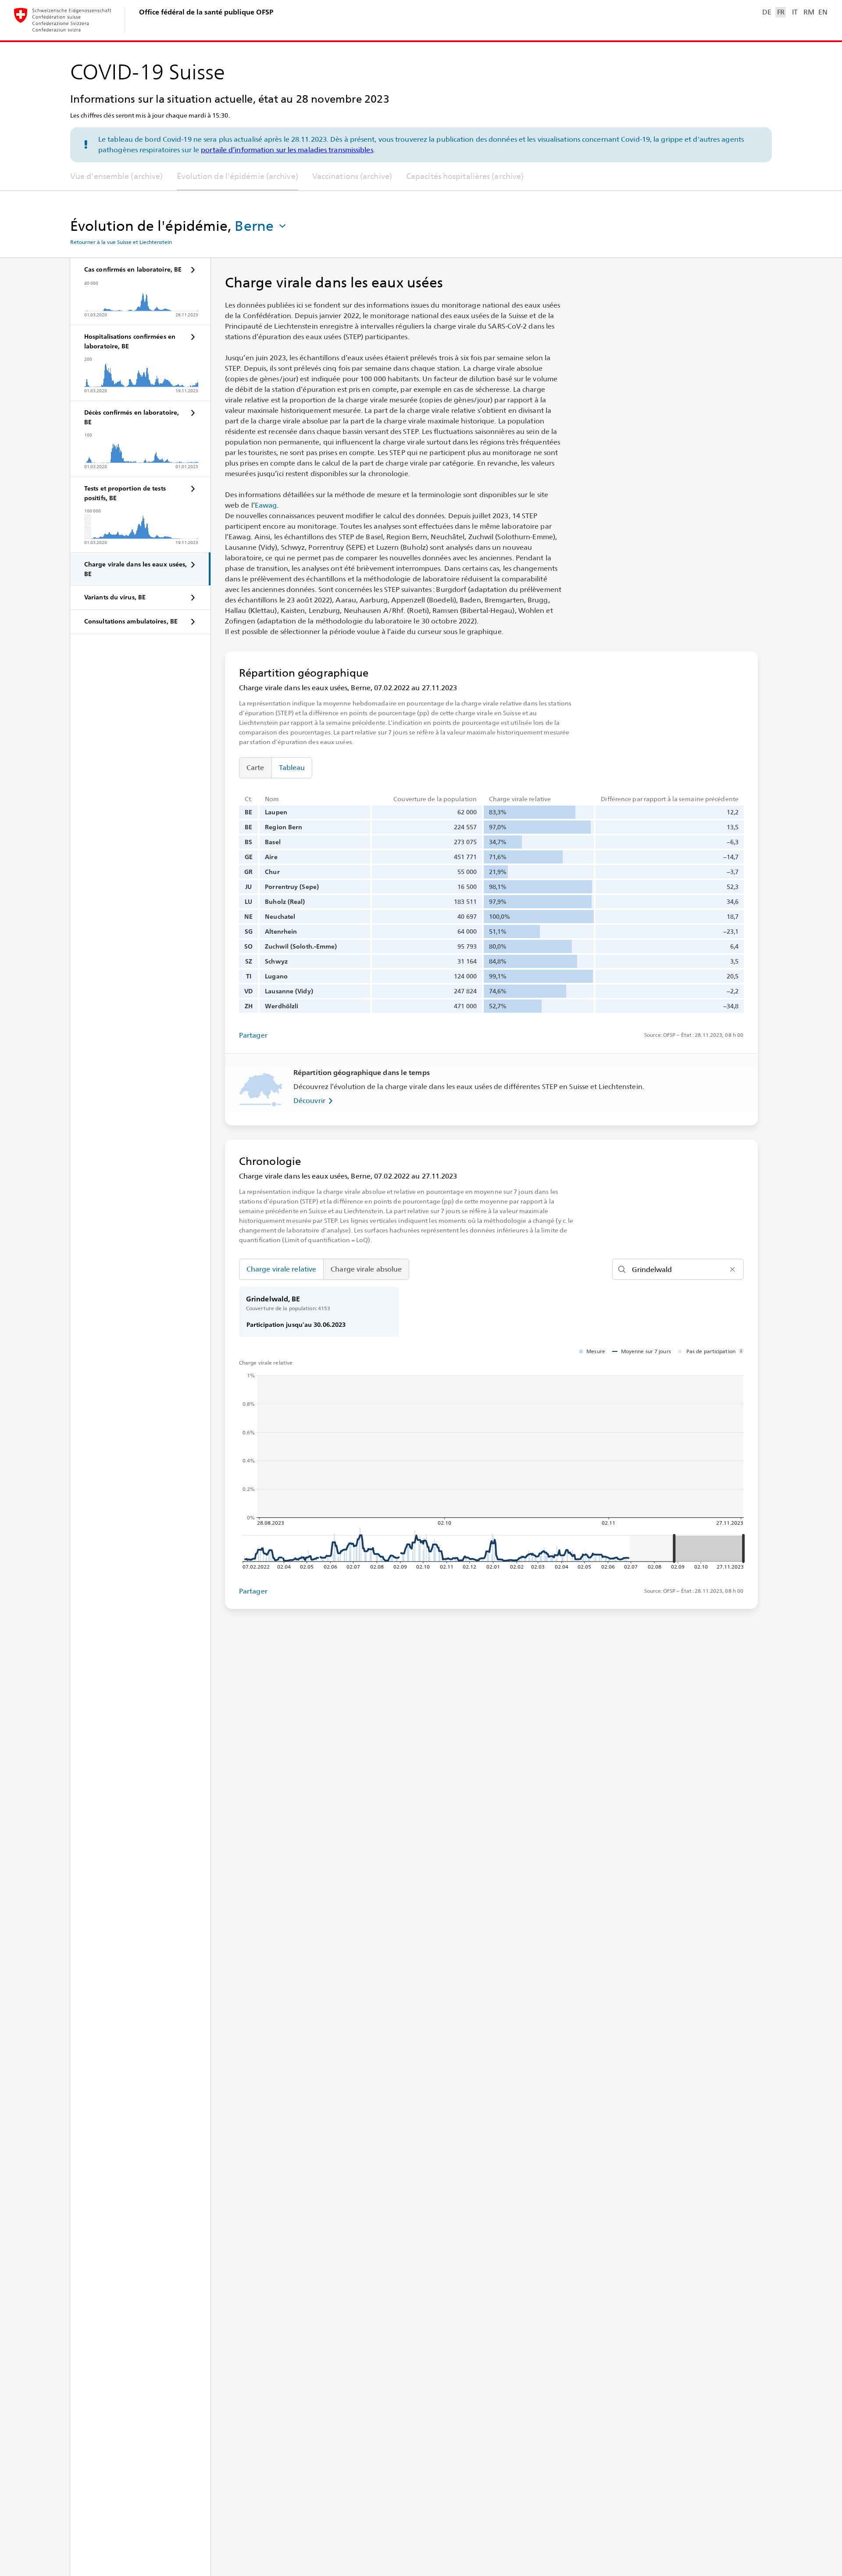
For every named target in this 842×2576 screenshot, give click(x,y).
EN (823, 12)
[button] (261, 226)
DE (767, 12)
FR (781, 12)
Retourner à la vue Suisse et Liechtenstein (121, 242)
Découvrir (309, 1101)
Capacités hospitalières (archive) (465, 176)
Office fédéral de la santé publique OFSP (206, 12)
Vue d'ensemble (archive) (116, 176)
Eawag (266, 505)
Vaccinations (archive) (352, 176)
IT (795, 12)
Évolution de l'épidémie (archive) (237, 176)
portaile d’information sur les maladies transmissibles (287, 150)
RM (809, 12)
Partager (253, 1035)
